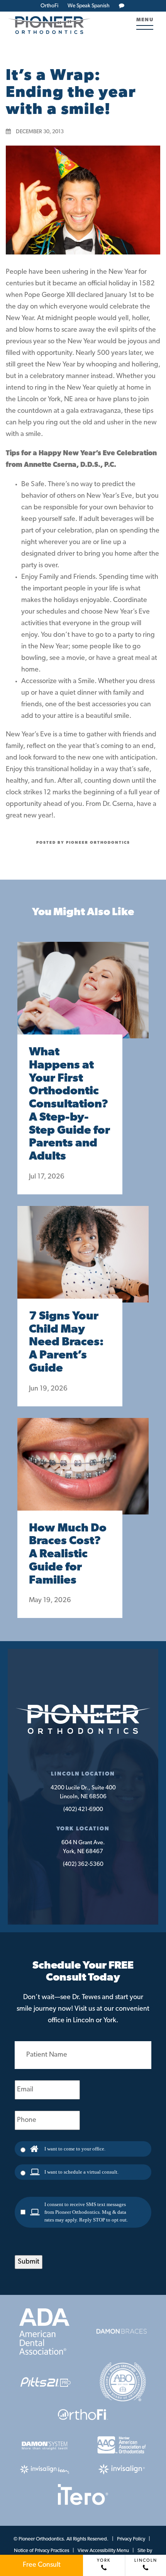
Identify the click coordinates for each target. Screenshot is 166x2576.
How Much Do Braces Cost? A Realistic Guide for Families (68, 1555)
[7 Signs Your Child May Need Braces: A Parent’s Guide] (83, 1262)
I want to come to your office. (75, 2149)
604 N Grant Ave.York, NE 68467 (83, 1847)
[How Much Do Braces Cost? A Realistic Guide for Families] (83, 1474)
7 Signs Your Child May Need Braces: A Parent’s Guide (66, 1343)
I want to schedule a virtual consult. (81, 2172)
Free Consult (42, 2565)
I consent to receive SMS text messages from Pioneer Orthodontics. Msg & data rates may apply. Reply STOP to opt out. (86, 2212)
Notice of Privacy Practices (41, 2551)
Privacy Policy (131, 2539)
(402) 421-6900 (83, 1810)
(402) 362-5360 (83, 1865)
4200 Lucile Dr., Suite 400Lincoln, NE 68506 (83, 1793)
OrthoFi (49, 6)
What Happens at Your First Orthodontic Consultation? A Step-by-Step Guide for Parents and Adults (69, 1105)
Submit (29, 2262)
